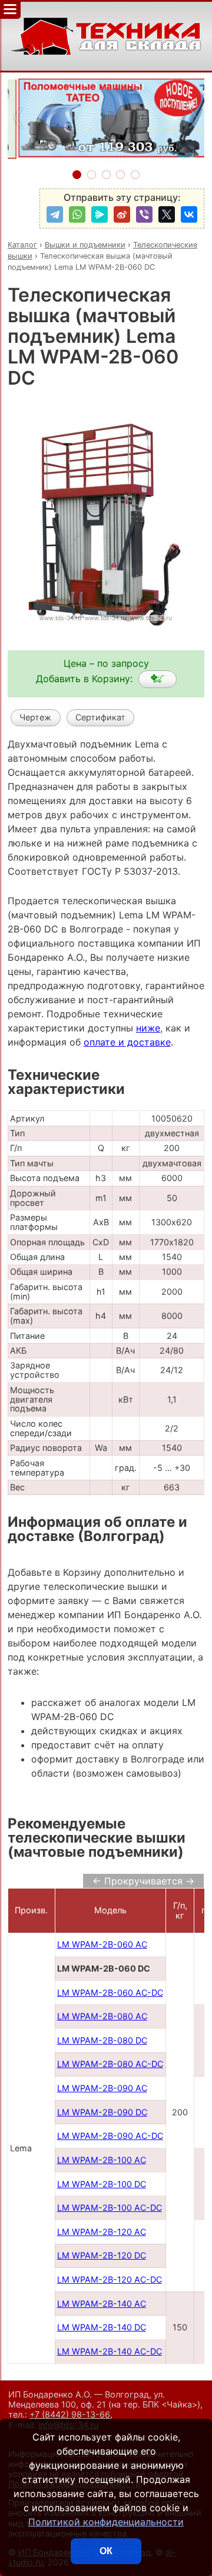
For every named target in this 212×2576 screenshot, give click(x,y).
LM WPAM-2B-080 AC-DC (110, 2064)
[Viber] (144, 214)
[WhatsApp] (77, 214)
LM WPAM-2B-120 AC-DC (110, 2279)
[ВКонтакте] (189, 214)
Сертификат (100, 717)
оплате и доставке (127, 1042)
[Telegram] (55, 214)
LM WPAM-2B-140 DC (102, 2327)
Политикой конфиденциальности (106, 2522)
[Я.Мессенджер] (100, 214)
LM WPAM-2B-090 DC (102, 2112)
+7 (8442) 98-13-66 (70, 2414)
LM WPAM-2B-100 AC (102, 2160)
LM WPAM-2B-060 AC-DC (110, 1993)
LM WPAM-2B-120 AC (102, 2232)
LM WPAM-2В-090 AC (102, 2088)
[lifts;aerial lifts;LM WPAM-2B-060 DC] (158, 679)
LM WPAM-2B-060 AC (102, 1944)
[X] (167, 214)
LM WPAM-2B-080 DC (102, 2040)
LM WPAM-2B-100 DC (102, 2184)
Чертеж (35, 717)
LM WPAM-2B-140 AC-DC (110, 2351)
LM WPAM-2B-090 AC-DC (110, 2136)
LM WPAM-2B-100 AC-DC (110, 2208)
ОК (106, 2551)
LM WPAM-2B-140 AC (102, 2304)
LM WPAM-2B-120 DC (102, 2255)
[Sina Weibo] (122, 214)
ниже (148, 1028)
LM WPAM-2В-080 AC (102, 2016)
